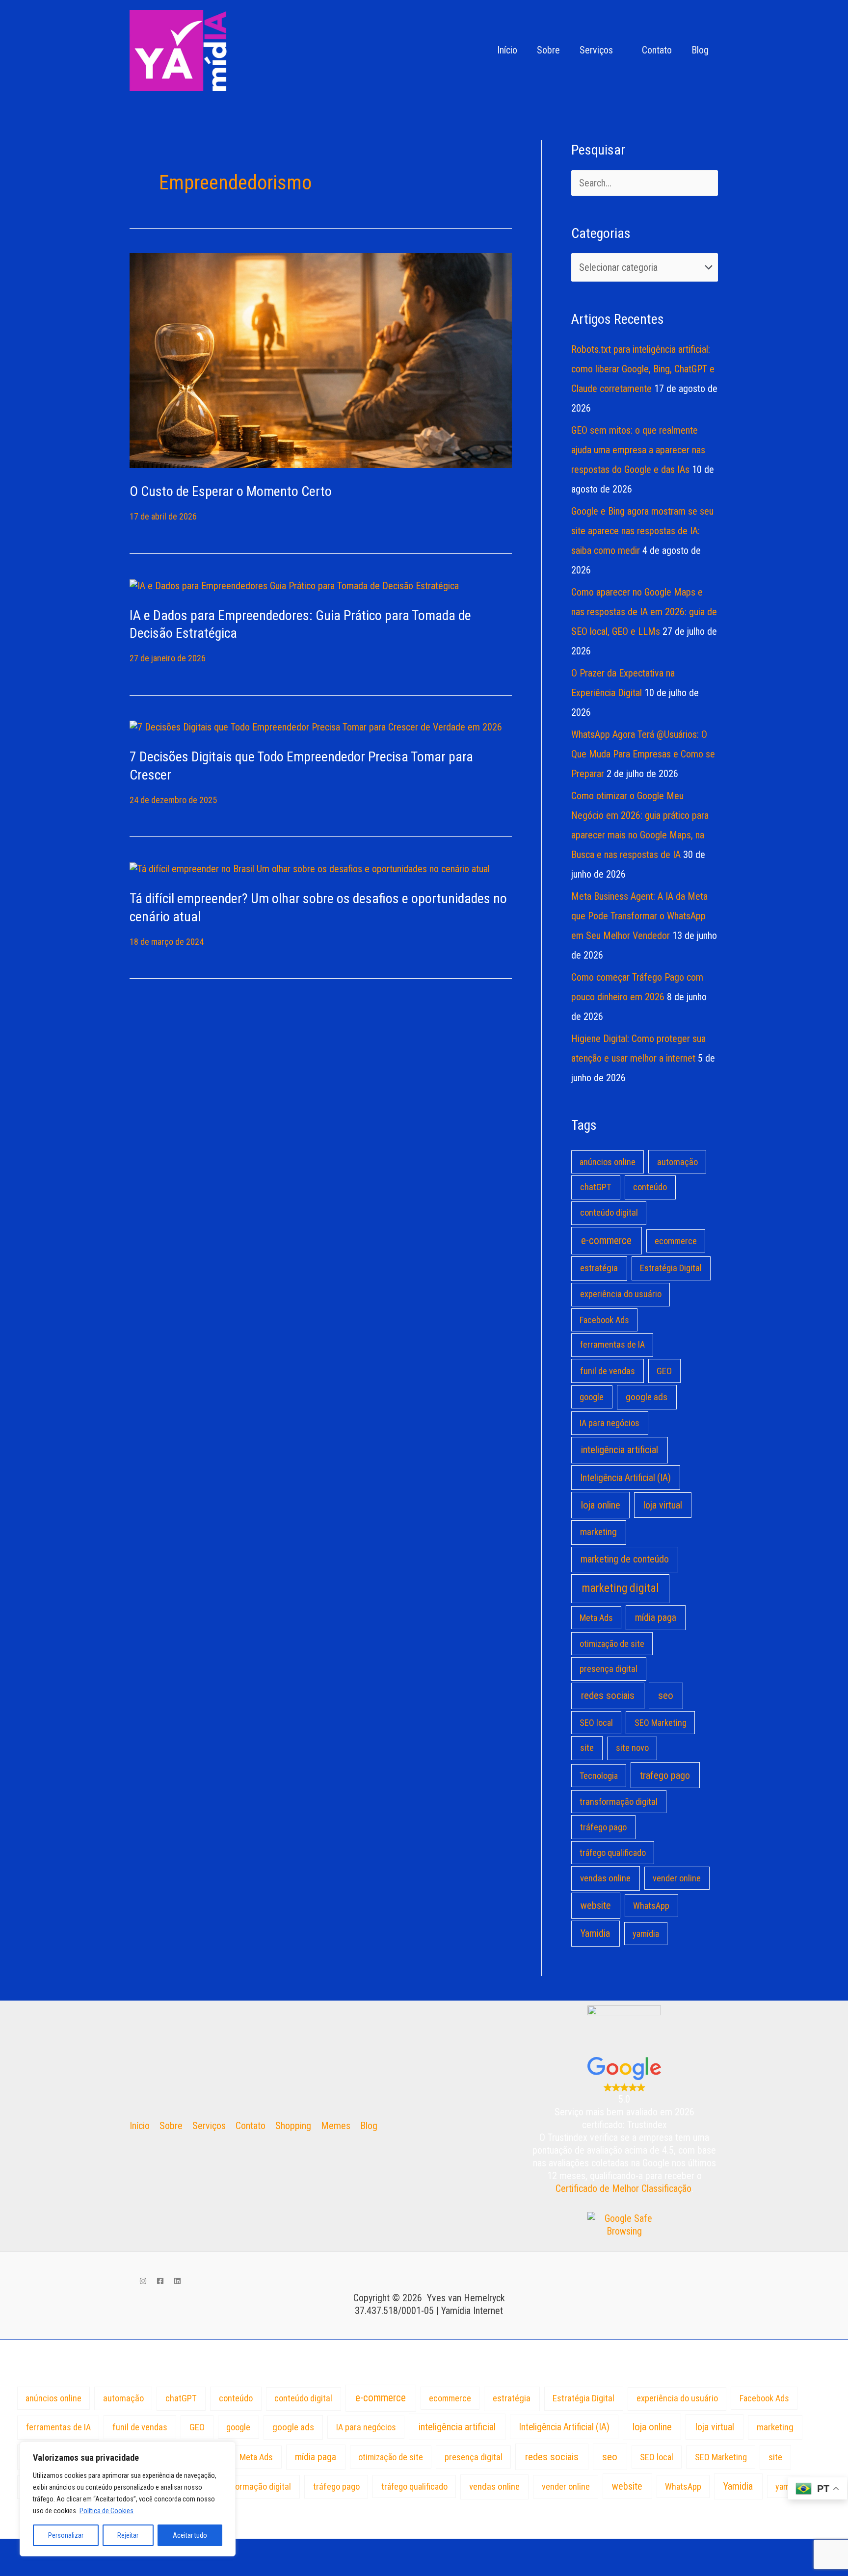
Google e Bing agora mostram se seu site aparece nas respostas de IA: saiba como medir (642, 531)
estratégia (599, 1268)
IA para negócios (609, 1423)
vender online (677, 1878)
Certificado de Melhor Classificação (623, 2188)
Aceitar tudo (190, 2535)
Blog (700, 50)
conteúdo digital (609, 1213)
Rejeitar (128, 2535)
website (596, 1905)
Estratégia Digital (671, 1268)
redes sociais (608, 1695)
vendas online (605, 1878)
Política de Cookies (106, 2511)
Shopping (293, 2126)
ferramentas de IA (612, 1345)
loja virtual (663, 1505)
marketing (598, 1532)
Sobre (548, 50)
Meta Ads (596, 1618)
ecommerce (676, 1241)
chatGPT (596, 1187)
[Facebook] (160, 2281)
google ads (647, 1397)
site (587, 1748)
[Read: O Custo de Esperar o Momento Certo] (321, 360)
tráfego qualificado (613, 1853)
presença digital (609, 1669)
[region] (128, 2499)
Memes (336, 2126)
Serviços (596, 50)
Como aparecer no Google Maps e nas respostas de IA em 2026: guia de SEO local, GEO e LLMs (644, 612)
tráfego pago (603, 1827)
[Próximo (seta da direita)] (61, 2567)
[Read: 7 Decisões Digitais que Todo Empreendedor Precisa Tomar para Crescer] (316, 727)
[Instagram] (143, 2281)
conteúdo (650, 1187)
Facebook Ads (604, 1320)
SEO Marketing (661, 1723)
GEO (664, 1371)
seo (666, 1695)
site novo (632, 1748)
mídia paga (656, 1618)
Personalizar (66, 2535)
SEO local (596, 1723)
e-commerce (606, 1240)
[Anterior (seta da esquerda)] (20, 2567)
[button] (474, 50)
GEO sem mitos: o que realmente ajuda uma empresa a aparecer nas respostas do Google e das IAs (638, 450)
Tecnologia (599, 1776)
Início (507, 50)
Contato (657, 50)
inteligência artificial (620, 1450)
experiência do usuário (621, 1294)
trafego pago (665, 1775)
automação (677, 1162)
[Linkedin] (177, 2281)
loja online (601, 1505)
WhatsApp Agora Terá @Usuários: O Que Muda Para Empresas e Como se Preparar (643, 754)
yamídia (646, 1934)
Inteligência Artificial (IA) (625, 1478)
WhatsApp (651, 1906)
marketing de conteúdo (625, 1559)
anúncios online (608, 1162)
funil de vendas (608, 1371)
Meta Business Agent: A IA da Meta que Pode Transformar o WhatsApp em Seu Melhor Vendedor (639, 916)
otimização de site (612, 1644)
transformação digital (619, 1802)
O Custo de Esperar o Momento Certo (231, 491)
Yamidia (595, 1933)
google (592, 1397)
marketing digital (621, 1588)
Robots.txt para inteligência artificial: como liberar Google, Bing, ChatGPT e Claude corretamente (643, 369)
